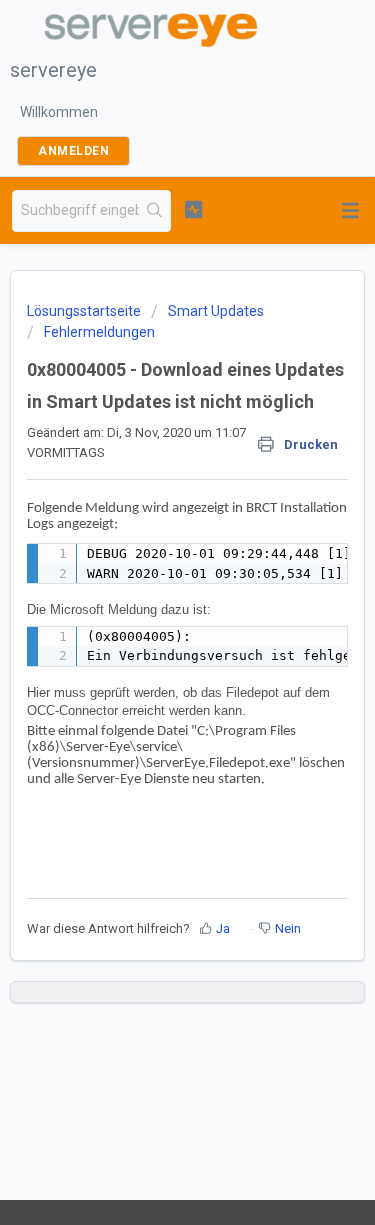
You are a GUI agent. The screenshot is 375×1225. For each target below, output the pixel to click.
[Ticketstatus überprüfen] (193, 209)
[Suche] (154, 211)
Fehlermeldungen (99, 332)
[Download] (151, 602)
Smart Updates (216, 311)
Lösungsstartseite (85, 311)
